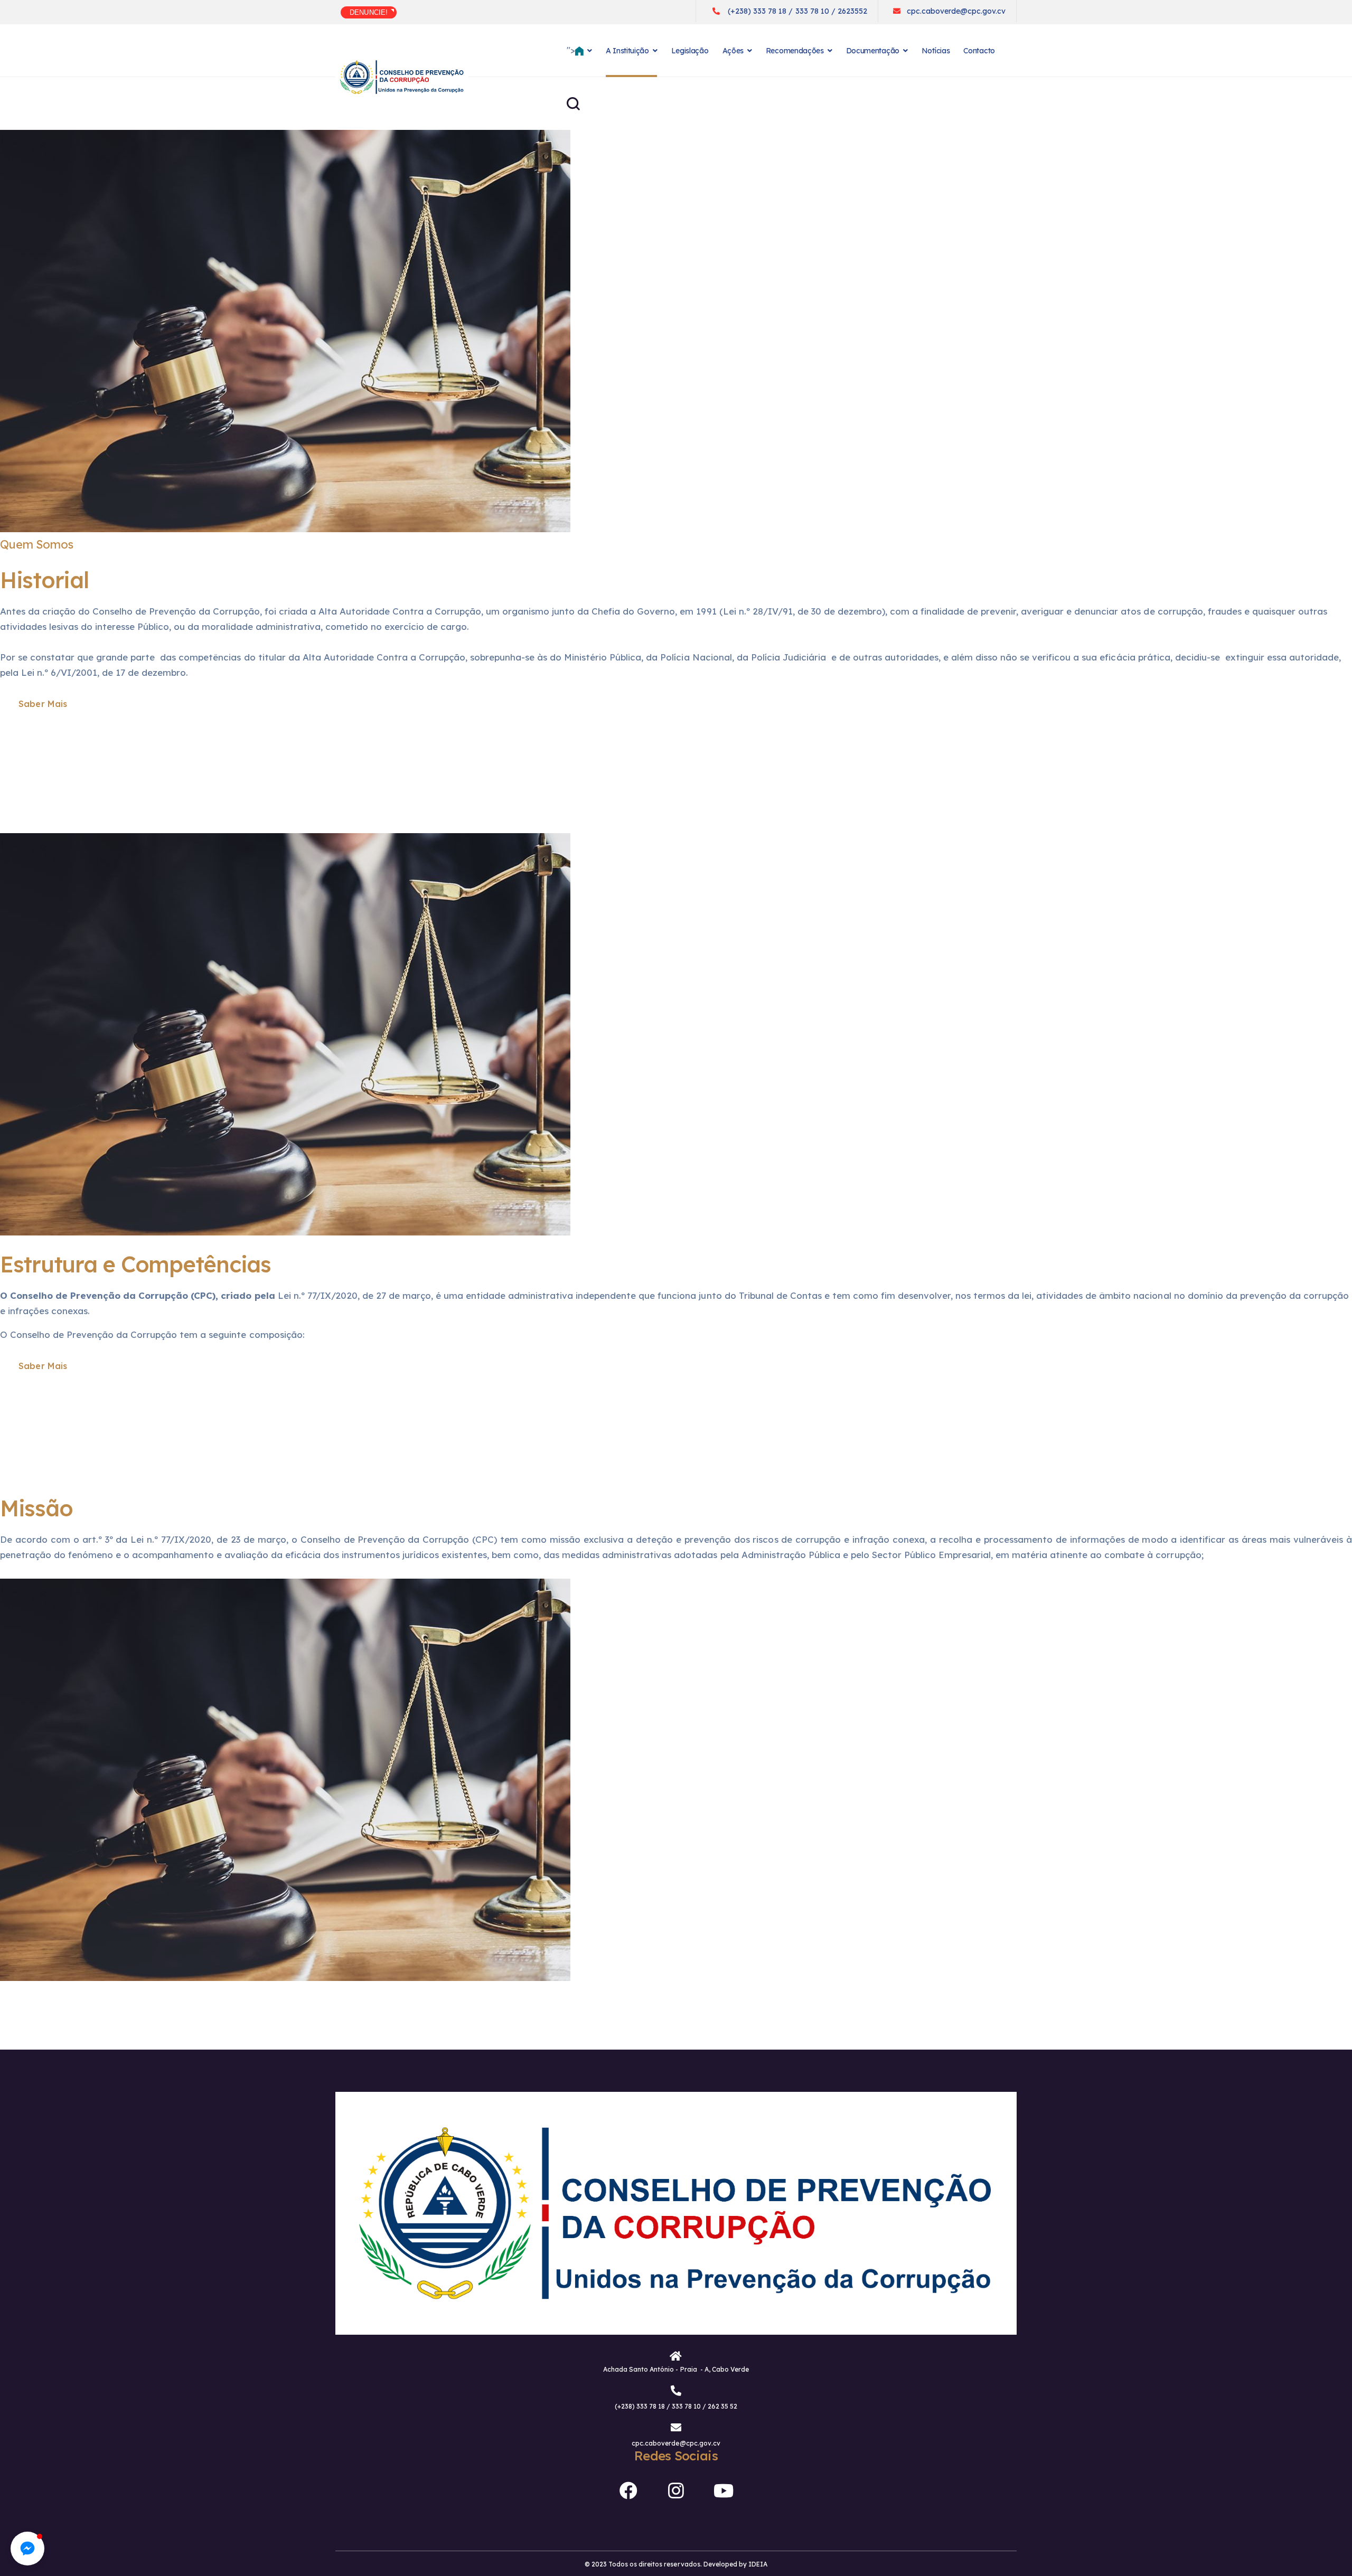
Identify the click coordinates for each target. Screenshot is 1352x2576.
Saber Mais (43, 704)
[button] (27, 2549)
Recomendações (795, 51)
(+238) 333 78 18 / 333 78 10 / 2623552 (797, 11)
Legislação (690, 51)
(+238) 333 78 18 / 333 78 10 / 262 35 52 (676, 2406)
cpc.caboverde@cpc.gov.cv (956, 11)
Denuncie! (369, 12)
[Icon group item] (628, 2487)
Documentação (873, 51)
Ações (733, 51)
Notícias (936, 51)
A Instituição (627, 51)
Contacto (979, 51)
